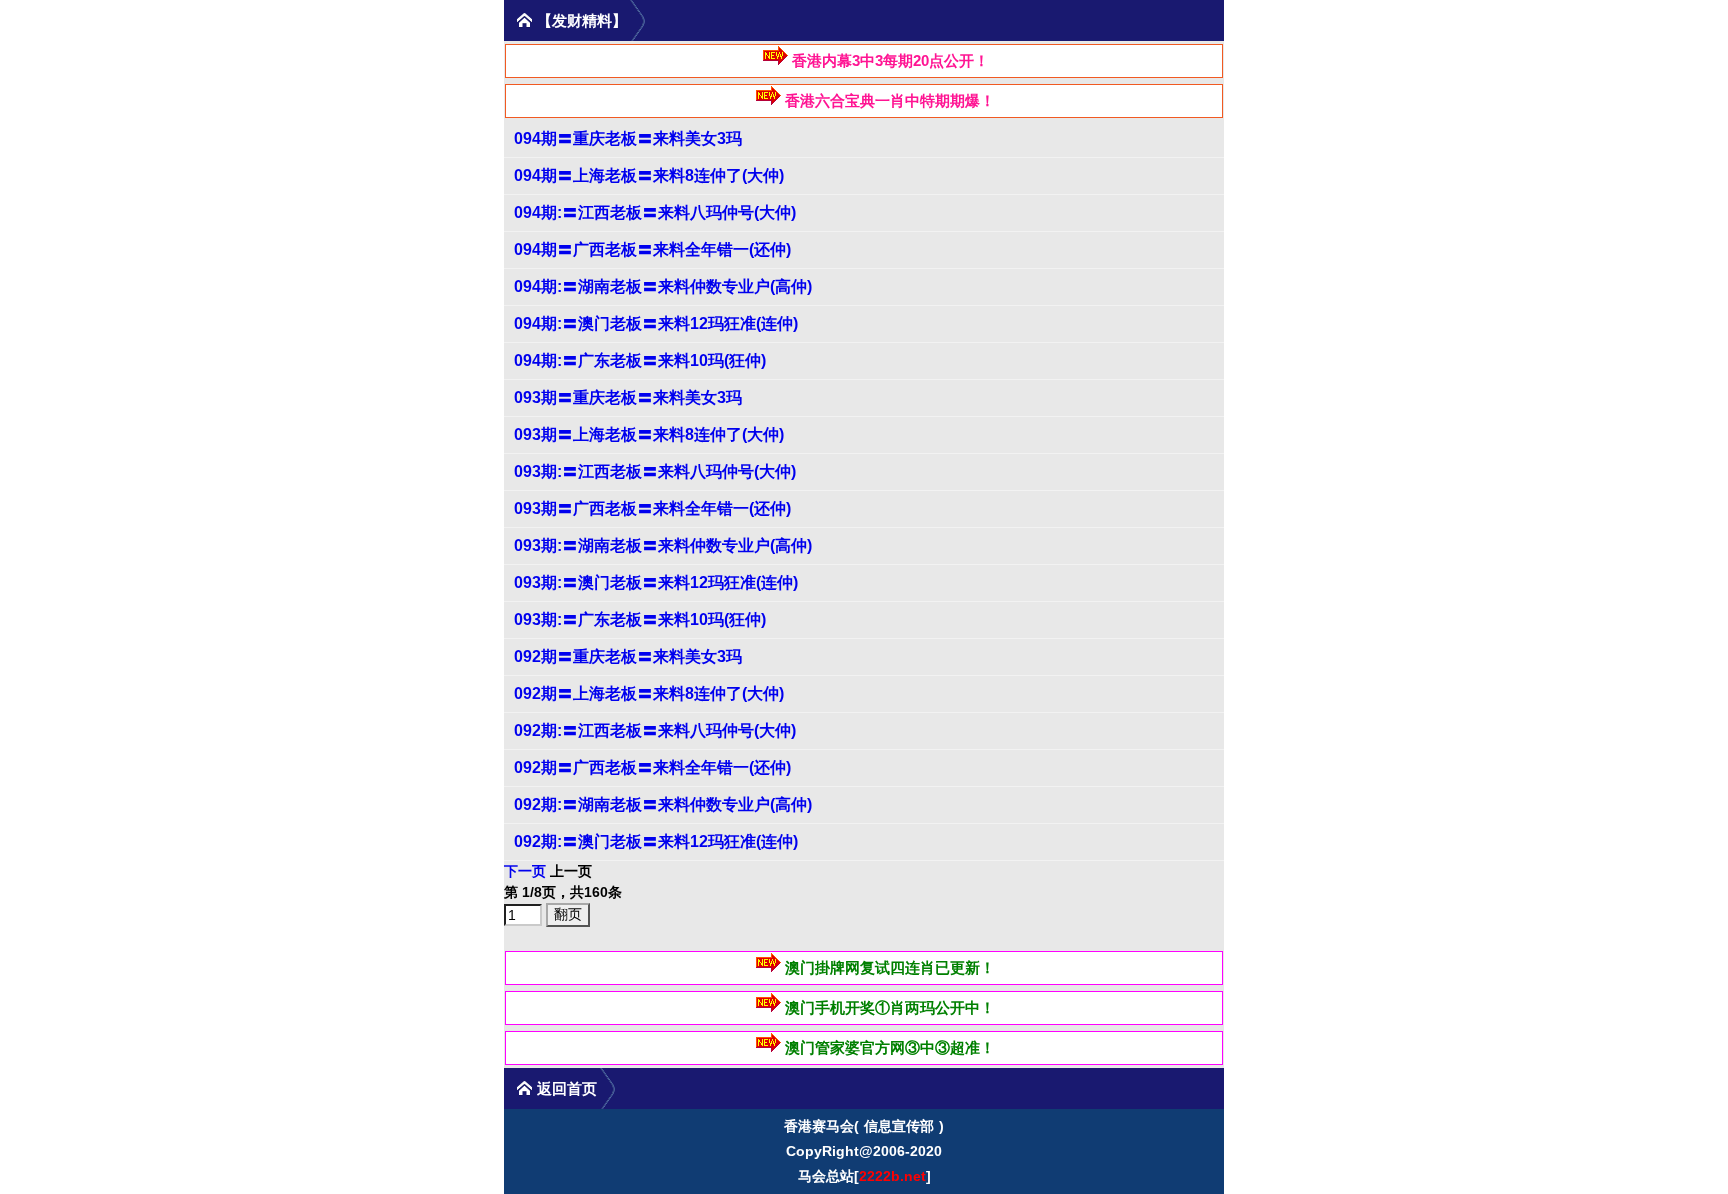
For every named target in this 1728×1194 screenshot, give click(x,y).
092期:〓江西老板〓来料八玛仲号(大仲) (655, 730)
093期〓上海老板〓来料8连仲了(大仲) (649, 434)
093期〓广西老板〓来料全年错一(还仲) (652, 508)
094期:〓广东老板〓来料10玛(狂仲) (640, 360)
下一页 (525, 871)
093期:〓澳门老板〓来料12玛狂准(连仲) (656, 582)
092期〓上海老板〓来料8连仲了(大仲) (649, 693)
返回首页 (567, 1088)
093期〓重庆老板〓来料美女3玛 (628, 397)
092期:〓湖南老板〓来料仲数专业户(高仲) (663, 804)
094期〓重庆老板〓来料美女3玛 (628, 138)
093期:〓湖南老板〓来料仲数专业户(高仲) (663, 545)
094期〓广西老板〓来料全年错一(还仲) (652, 249)
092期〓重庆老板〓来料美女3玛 (628, 656)
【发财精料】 (582, 20)
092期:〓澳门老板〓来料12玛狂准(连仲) (656, 841)
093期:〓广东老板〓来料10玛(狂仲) (640, 619)
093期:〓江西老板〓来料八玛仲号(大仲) (655, 471)
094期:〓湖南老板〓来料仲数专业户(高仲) (663, 286)
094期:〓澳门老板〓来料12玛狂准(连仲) (656, 323)
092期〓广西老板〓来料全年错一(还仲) (652, 767)
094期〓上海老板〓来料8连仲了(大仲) (649, 175)
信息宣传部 (899, 1126)
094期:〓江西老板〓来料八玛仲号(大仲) (655, 212)
